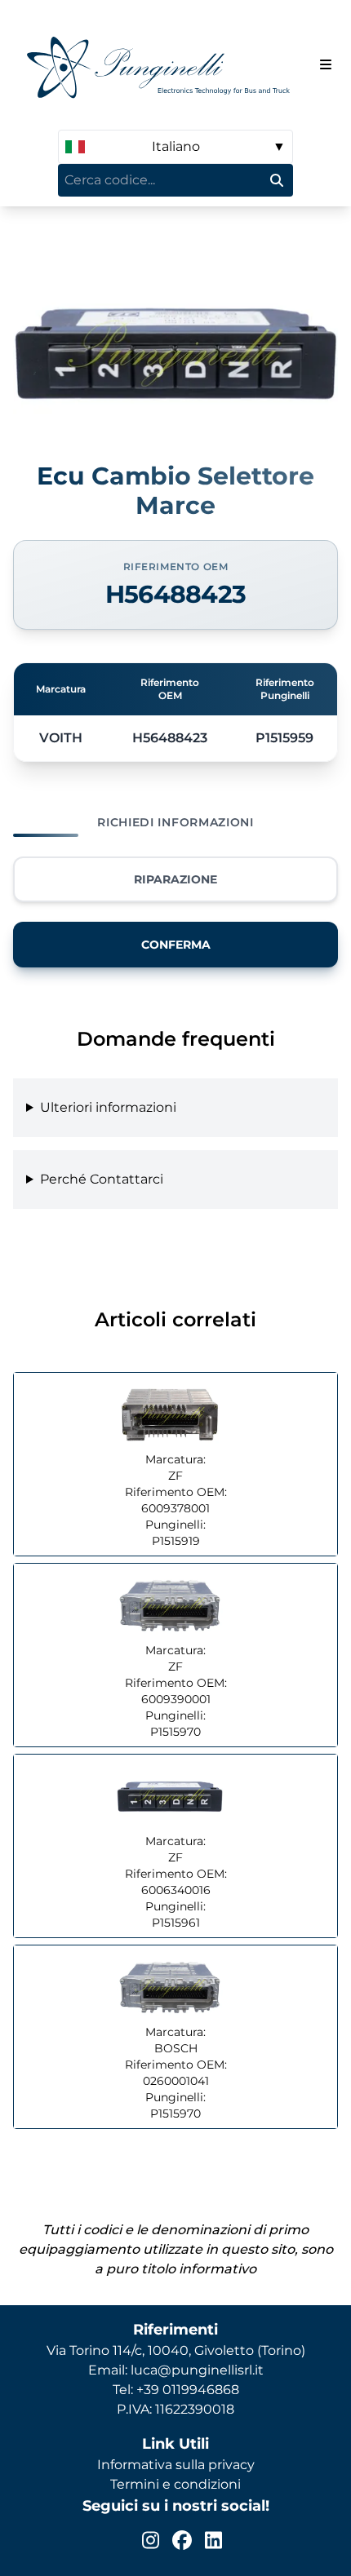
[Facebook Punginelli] (182, 2540)
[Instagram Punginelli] (151, 2540)
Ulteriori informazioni (108, 1107)
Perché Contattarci (102, 1179)
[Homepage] (163, 65)
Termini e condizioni (175, 2484)
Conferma (176, 945)
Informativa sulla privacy (176, 2465)
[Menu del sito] (326, 64)
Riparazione (175, 879)
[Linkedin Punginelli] (213, 2540)
